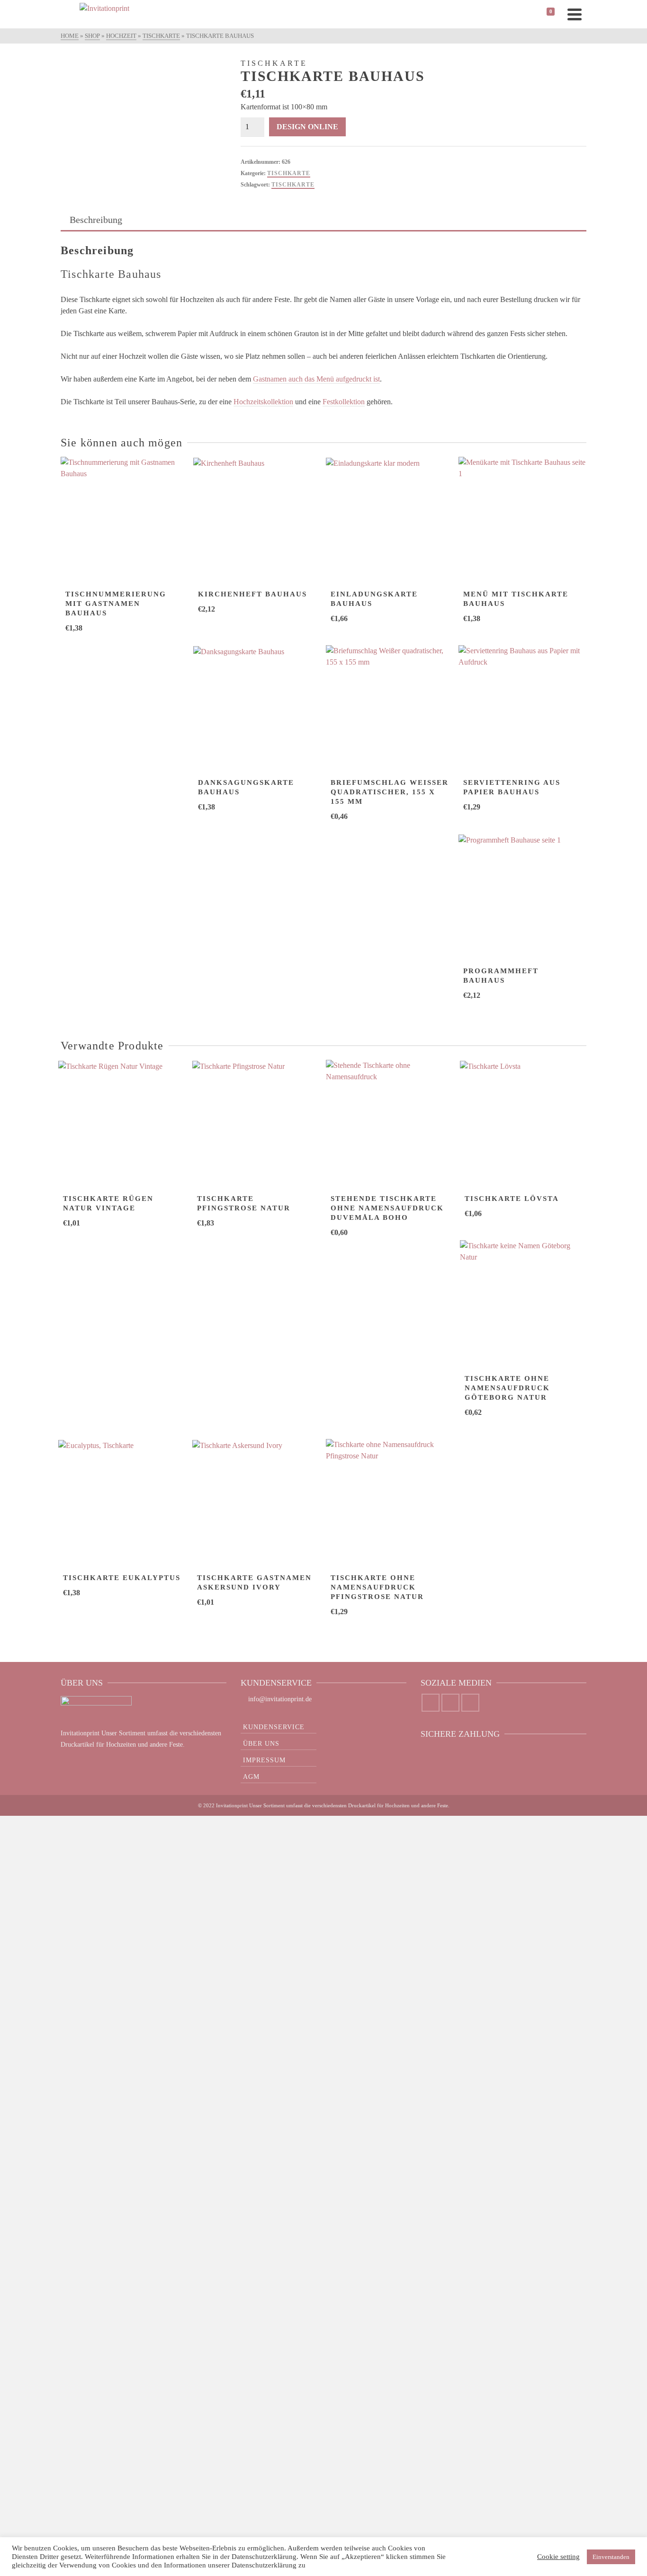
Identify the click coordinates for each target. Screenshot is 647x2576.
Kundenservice (274, 1727)
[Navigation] (575, 14)
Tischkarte (289, 173)
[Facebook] (431, 1703)
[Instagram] (450, 1703)
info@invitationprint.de (280, 1699)
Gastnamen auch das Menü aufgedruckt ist (316, 379)
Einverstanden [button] (611, 2557)
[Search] (70, 14)
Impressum (264, 1760)
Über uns (261, 1744)
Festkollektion (344, 402)
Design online (307, 127)
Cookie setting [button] (558, 2557)
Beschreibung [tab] (96, 220)
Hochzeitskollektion (263, 402)
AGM (251, 1777)
